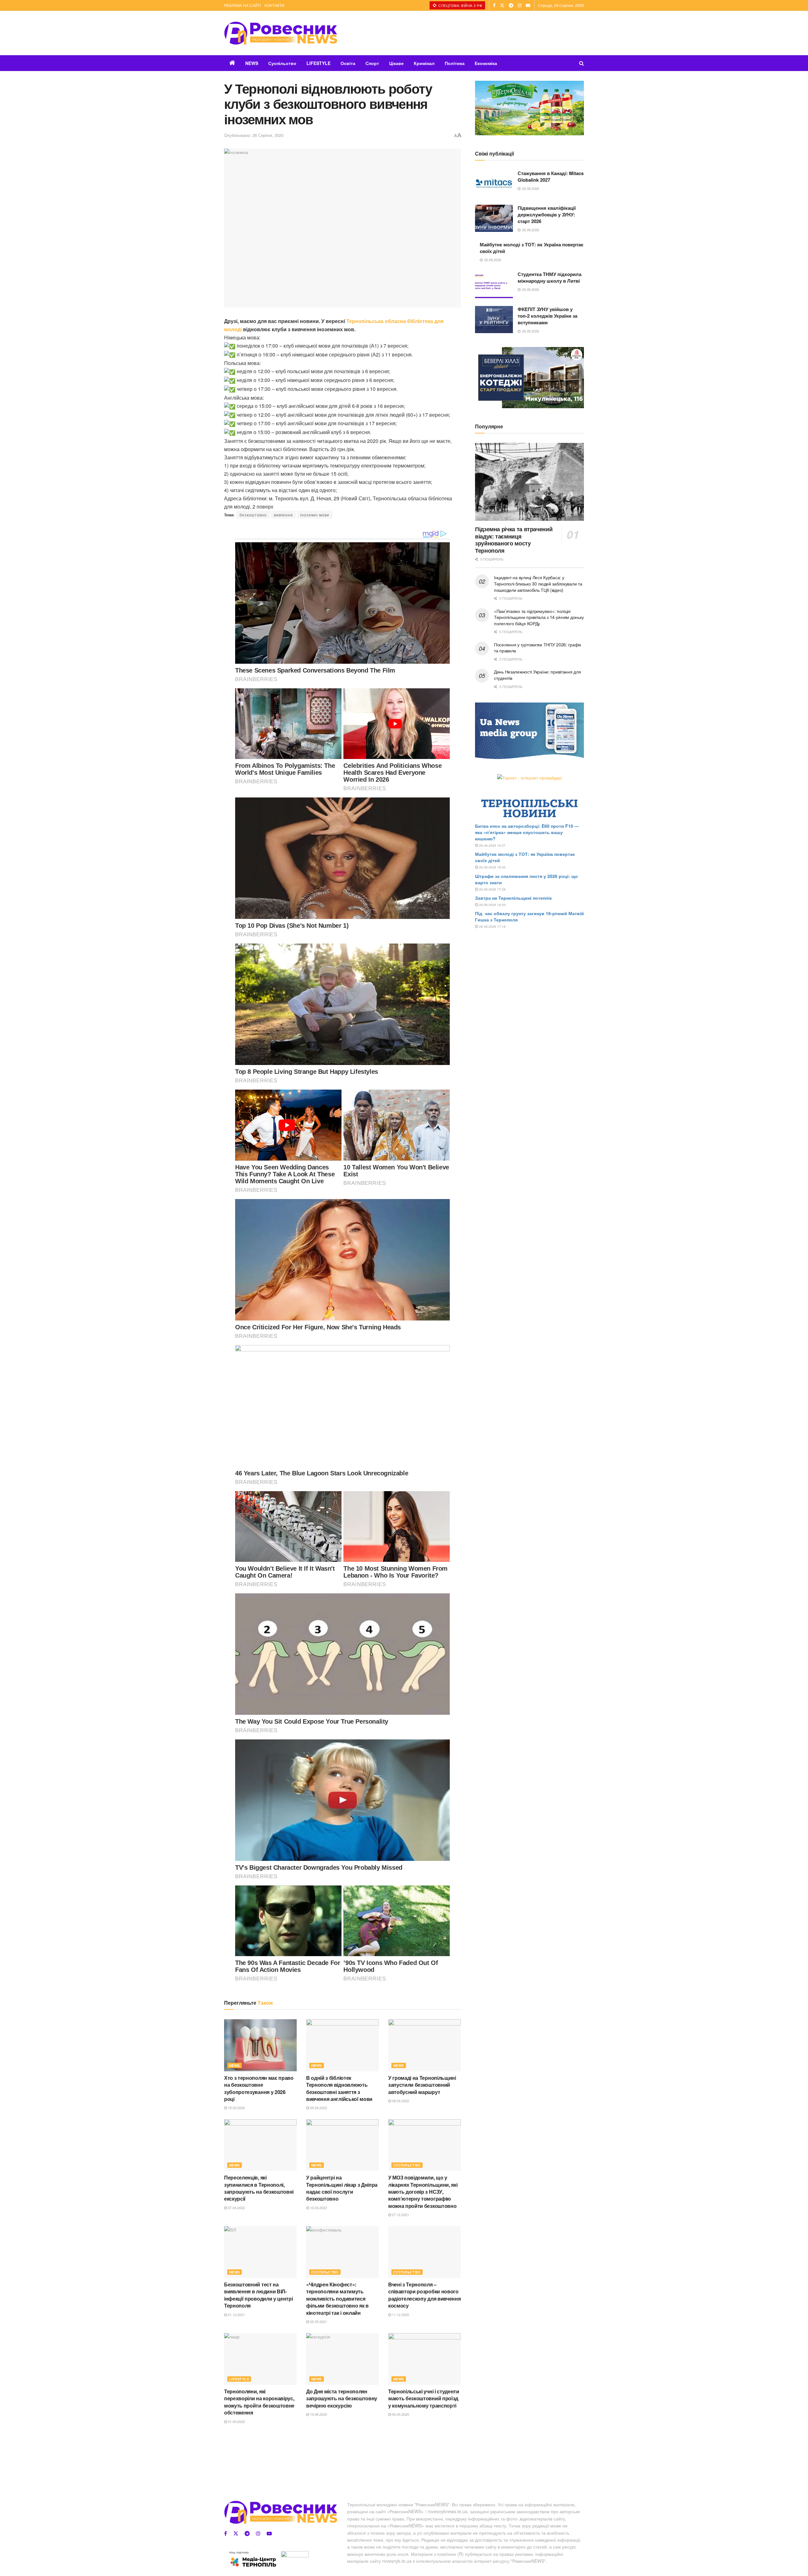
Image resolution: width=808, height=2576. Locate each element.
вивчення (283, 515)
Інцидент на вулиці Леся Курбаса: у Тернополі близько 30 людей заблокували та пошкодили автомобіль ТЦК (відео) (538, 583)
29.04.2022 (318, 2108)
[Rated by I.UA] (295, 2555)
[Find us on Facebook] (494, 5)
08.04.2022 (400, 2101)
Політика (455, 63)
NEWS (252, 63)
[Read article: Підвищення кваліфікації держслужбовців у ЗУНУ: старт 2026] (494, 218)
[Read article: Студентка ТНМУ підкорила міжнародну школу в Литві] (494, 285)
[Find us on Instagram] (520, 5)
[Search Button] (582, 63)
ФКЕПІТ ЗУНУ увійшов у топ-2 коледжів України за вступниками (547, 316)
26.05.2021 (318, 2321)
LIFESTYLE (318, 63)
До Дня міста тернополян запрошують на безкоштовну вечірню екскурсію (342, 2398)
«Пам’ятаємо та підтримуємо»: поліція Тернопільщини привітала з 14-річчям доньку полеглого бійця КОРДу (539, 617)
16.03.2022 (318, 2208)
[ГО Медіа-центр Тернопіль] (252, 2559)
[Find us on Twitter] (502, 5)
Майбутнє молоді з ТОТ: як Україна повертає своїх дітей (532, 248)
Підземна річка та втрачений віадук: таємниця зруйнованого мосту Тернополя (514, 540)
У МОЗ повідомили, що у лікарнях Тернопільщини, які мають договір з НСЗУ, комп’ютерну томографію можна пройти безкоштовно (423, 2192)
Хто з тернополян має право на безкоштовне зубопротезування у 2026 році (259, 2088)
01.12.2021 (236, 2314)
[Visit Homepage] (281, 33)
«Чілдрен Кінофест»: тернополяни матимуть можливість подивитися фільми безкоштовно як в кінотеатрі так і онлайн (337, 2299)
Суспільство (282, 63)
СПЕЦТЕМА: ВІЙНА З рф (460, 5)
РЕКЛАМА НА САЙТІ (242, 5)
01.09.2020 (236, 2421)
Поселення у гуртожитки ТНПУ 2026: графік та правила (538, 648)
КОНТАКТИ (274, 5)
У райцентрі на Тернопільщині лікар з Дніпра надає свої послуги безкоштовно (342, 2188)
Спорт (372, 63)
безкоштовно (253, 515)
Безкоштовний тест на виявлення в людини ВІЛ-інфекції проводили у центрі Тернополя (258, 2295)
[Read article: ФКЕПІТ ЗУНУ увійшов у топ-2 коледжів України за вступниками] (494, 320)
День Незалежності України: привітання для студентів (538, 675)
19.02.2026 (236, 2108)
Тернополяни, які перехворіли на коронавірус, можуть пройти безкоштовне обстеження (259, 2402)
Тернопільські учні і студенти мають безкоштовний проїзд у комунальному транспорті (424, 2398)
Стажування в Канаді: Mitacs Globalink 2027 (551, 176)
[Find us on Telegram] (511, 5)
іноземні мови (315, 515)
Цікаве (396, 63)
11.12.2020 (400, 2314)
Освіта (348, 63)
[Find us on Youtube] (528, 5)
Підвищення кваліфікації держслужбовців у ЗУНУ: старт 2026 (547, 215)
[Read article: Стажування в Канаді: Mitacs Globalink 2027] (494, 184)
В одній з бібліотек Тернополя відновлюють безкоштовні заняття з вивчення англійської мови (339, 2088)
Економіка (486, 63)
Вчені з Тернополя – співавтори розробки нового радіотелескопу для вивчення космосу (424, 2295)
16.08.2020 (318, 2414)
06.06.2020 (400, 2414)
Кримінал (424, 63)
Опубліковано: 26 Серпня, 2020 (254, 135)
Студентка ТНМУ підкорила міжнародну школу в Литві (550, 277)
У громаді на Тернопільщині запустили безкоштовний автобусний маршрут (422, 2085)
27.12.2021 (400, 2214)
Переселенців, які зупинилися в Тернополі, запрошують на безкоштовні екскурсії (259, 2188)
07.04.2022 (236, 2208)
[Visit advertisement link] (529, 108)
